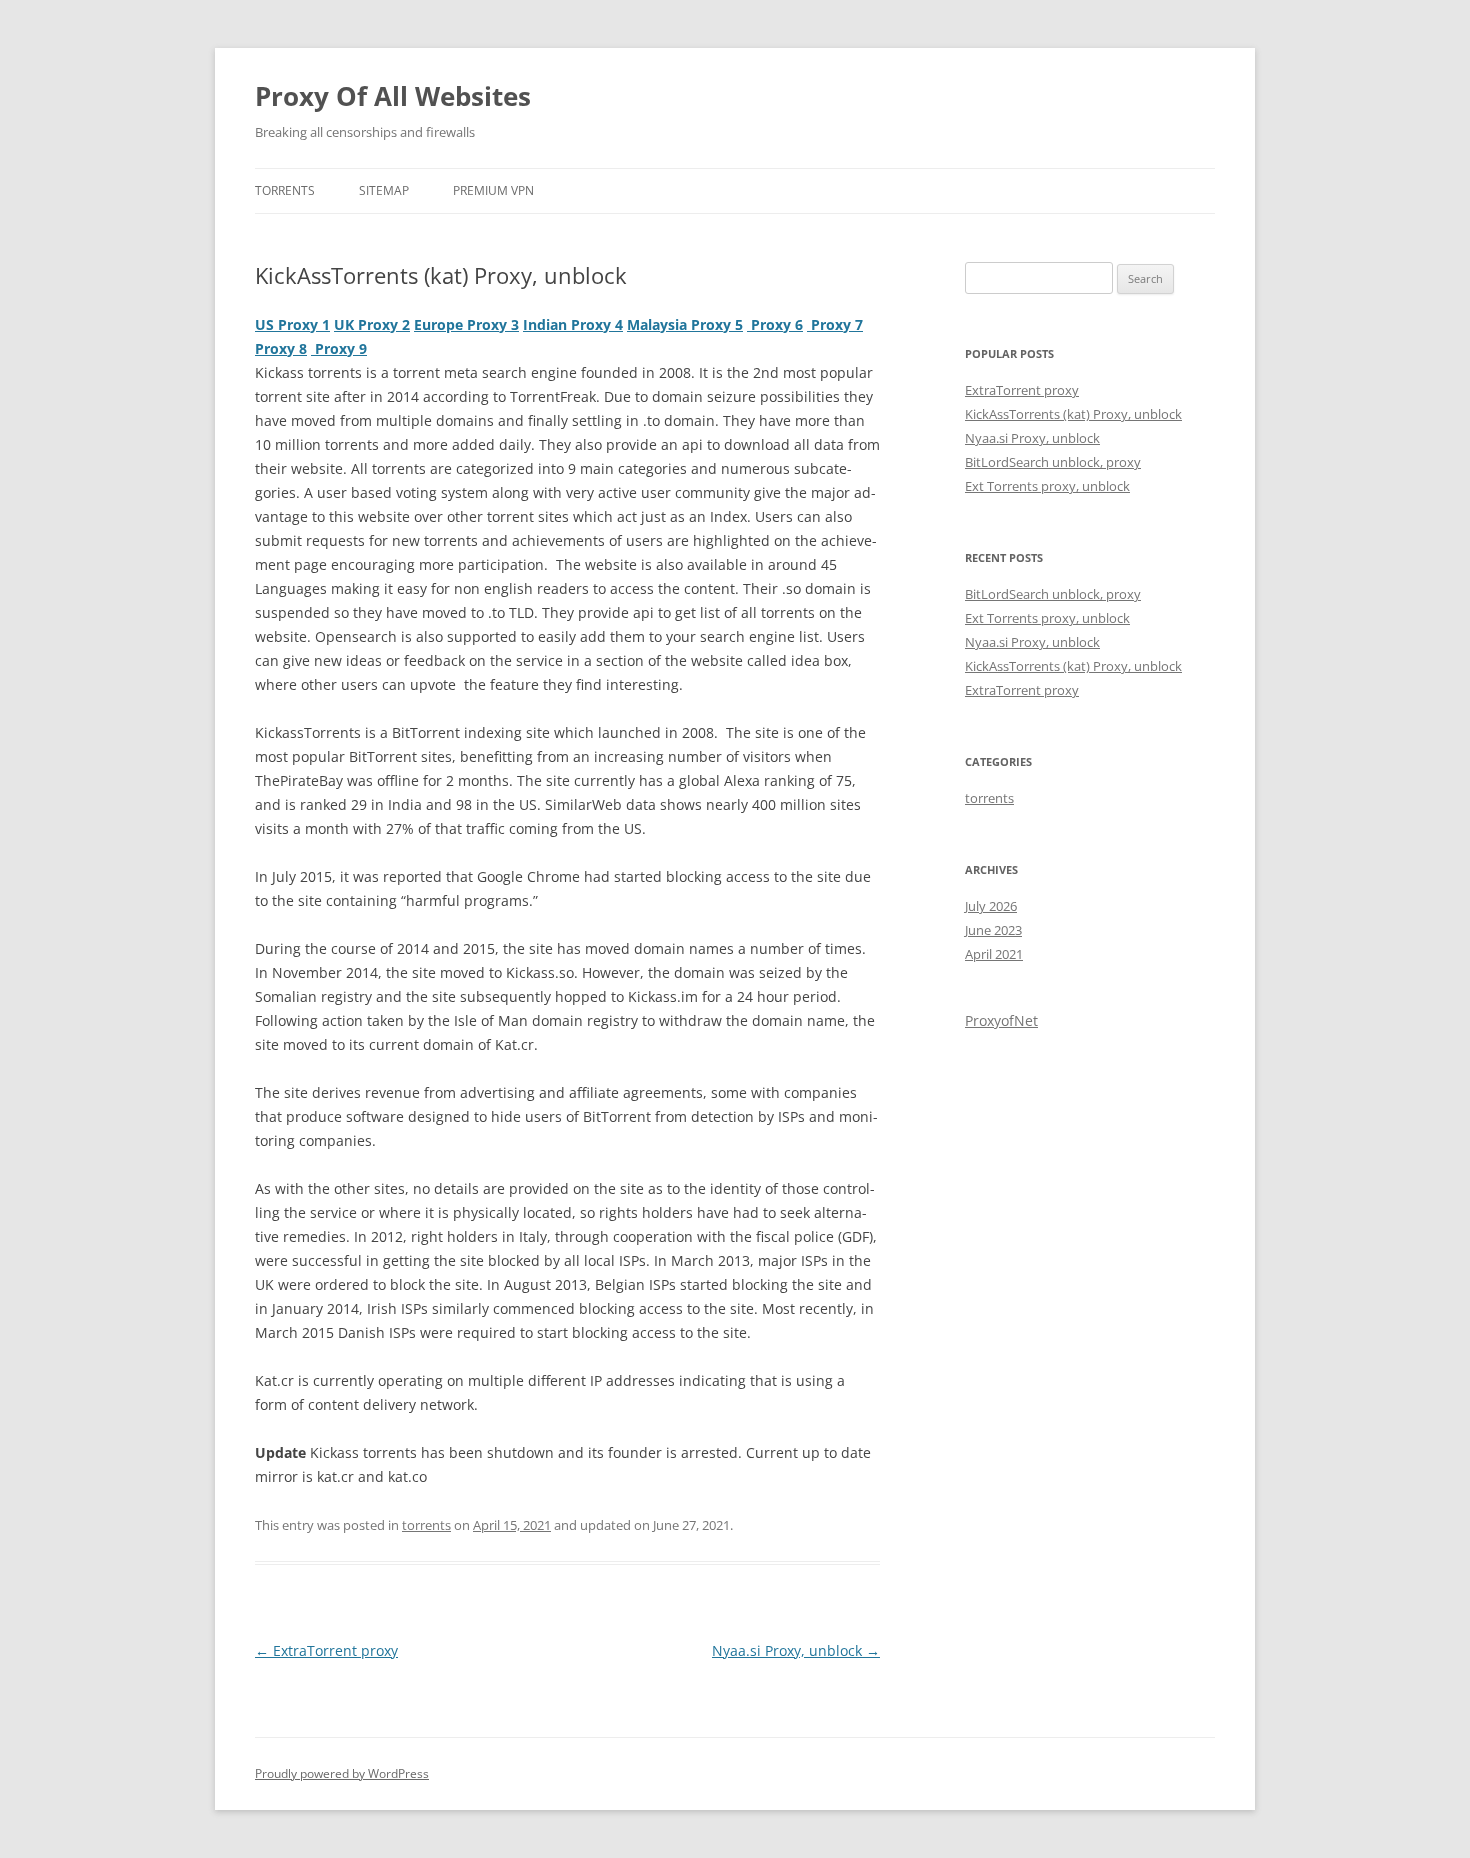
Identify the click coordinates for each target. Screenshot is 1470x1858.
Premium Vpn (493, 190)
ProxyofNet (1001, 1020)
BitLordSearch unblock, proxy (1053, 462)
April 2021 (994, 954)
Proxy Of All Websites (393, 96)
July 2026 (991, 906)
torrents (285, 190)
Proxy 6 (775, 324)
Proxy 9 (339, 348)
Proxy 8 (281, 348)
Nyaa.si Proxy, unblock (796, 1650)
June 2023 (993, 930)
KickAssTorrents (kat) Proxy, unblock (1073, 414)
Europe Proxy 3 (466, 324)
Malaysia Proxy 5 (685, 324)
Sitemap (384, 190)
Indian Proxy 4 (573, 324)
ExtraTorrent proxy (326, 1650)
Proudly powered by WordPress (342, 1773)
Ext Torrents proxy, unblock (1047, 486)
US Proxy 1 (292, 324)
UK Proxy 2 (372, 324)
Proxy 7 (835, 324)
